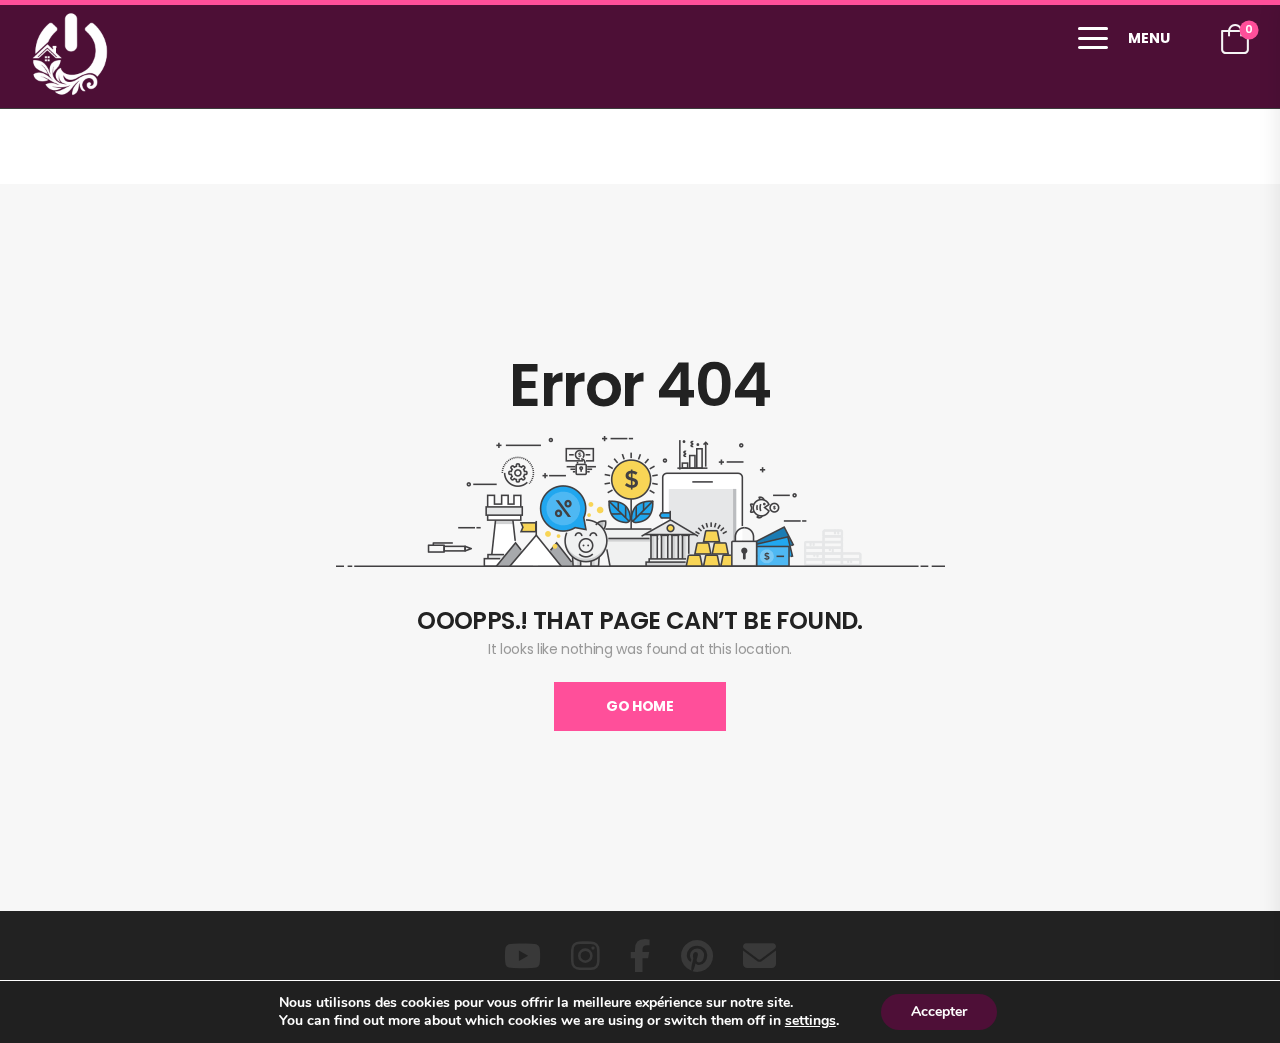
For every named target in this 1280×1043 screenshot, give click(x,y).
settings (810, 1021)
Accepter (939, 1011)
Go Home (640, 706)
